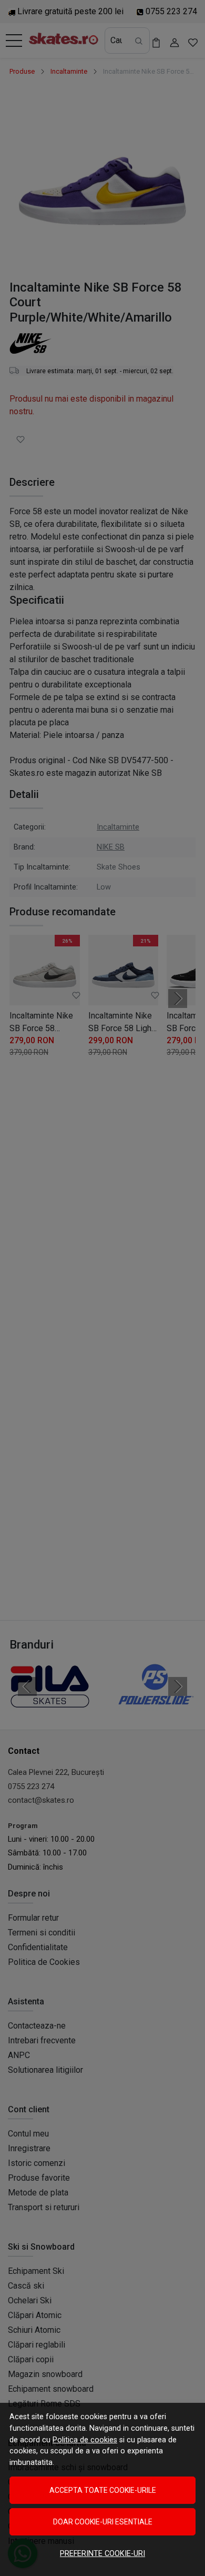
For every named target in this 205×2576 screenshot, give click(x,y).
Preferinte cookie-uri (102, 2554)
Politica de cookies (85, 2440)
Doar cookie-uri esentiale (103, 2522)
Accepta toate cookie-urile (103, 2490)
